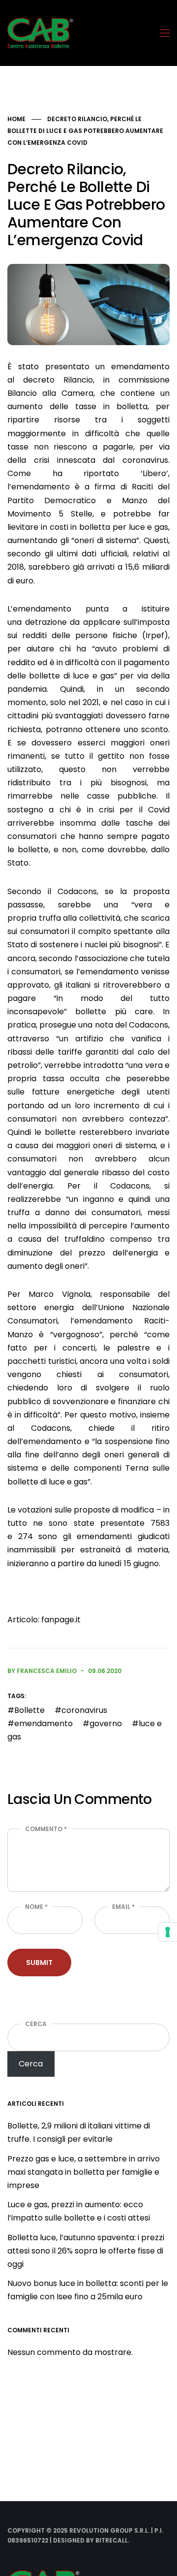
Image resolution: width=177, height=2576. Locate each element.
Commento (46, 1829)
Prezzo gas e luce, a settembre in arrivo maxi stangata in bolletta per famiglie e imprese (84, 2172)
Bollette (29, 1710)
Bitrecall (112, 2540)
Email (123, 1907)
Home (16, 119)
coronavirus (84, 1710)
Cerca (36, 2024)
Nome (36, 1907)
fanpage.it (61, 1620)
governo (106, 1723)
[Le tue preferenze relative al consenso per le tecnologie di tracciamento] (168, 1932)
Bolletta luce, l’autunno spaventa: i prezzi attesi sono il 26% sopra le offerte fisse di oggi (86, 2251)
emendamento (44, 1723)
